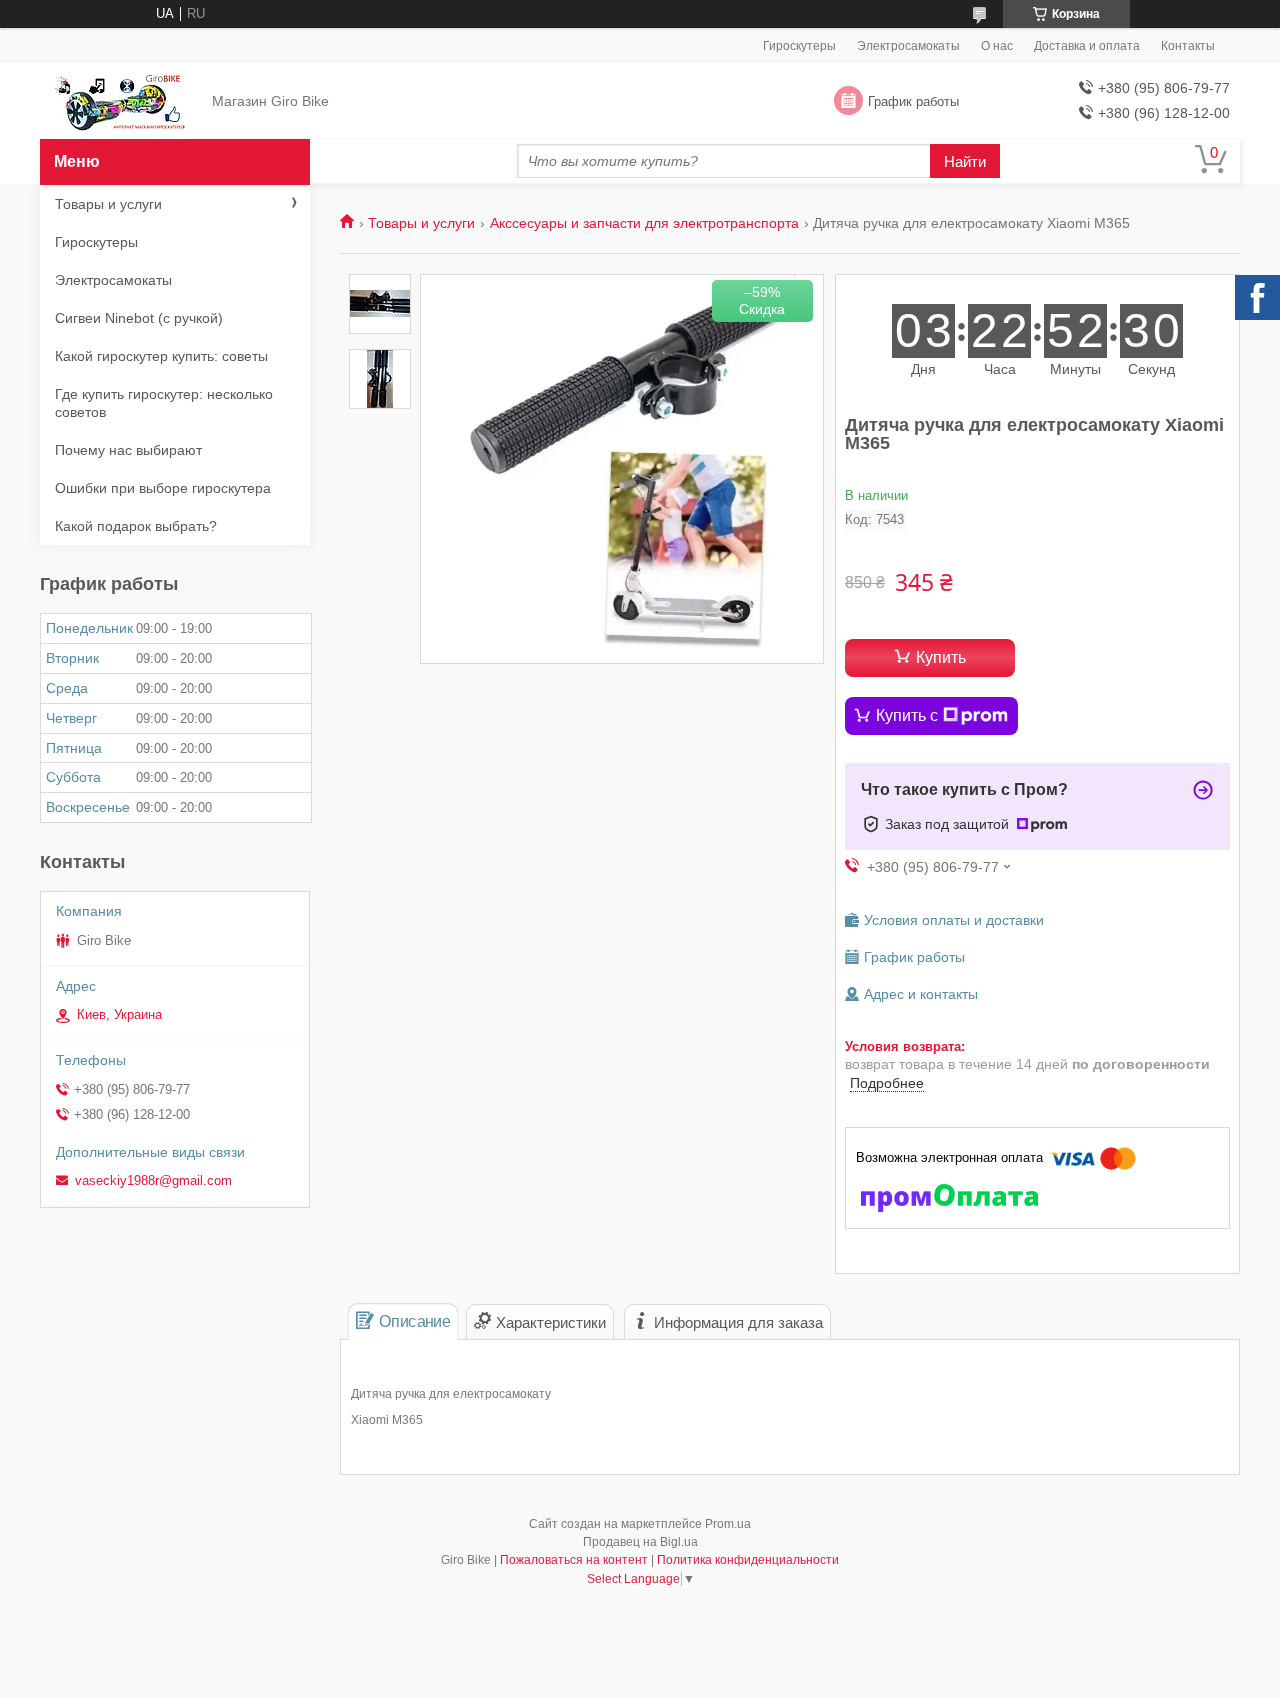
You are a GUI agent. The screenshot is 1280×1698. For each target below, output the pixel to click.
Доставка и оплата (1087, 46)
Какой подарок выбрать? (136, 526)
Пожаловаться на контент (574, 1560)
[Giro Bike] (120, 102)
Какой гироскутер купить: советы (161, 356)
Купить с (907, 715)
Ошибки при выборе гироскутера (163, 488)
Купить (941, 657)
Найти (965, 161)
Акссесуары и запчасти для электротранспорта (644, 223)
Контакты (1188, 46)
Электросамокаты (908, 46)
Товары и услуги (421, 223)
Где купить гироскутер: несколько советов (164, 403)
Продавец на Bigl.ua (640, 1542)
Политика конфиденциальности (748, 1560)
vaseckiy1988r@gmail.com (153, 1180)
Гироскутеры (799, 46)
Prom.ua (728, 1524)
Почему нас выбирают (128, 450)
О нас (997, 46)
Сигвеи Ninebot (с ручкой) (139, 318)
